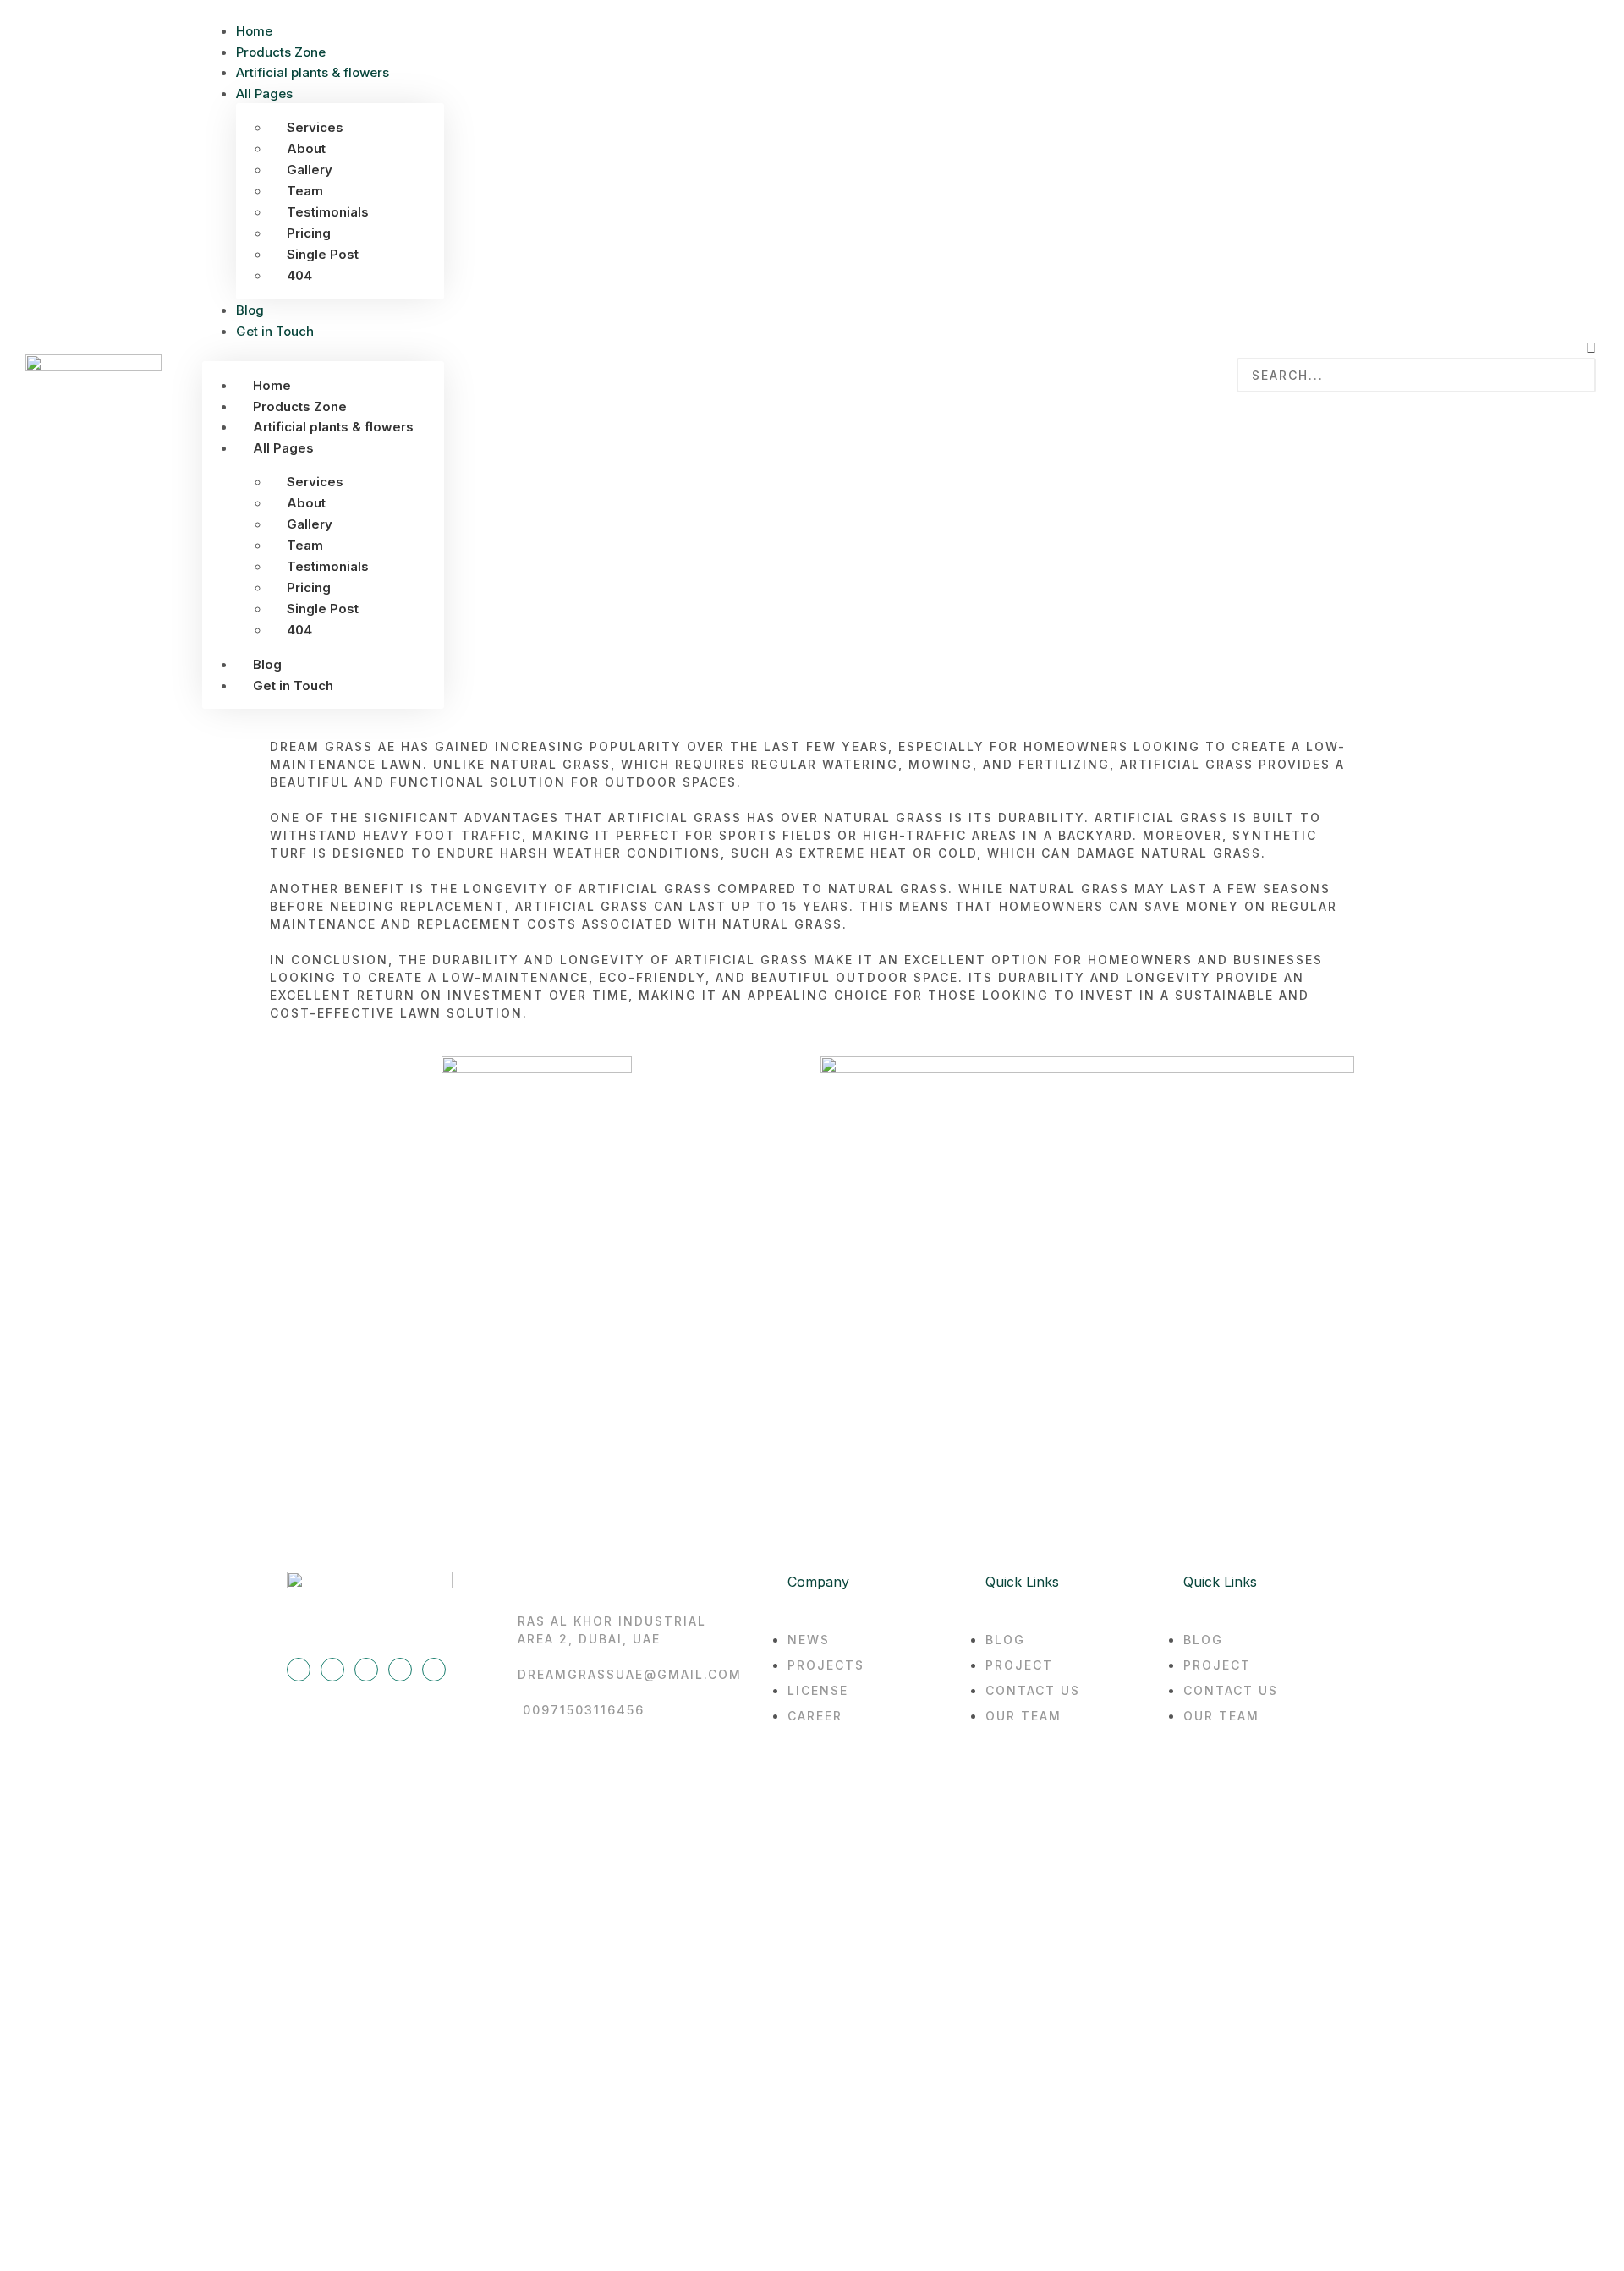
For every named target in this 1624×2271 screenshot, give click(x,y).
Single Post (323, 254)
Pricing (309, 233)
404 (299, 275)
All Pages (264, 93)
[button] (323, 351)
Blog (250, 310)
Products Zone (281, 52)
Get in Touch (275, 331)
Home (254, 31)
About (306, 148)
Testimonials (328, 212)
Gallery (310, 170)
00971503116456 (584, 1710)
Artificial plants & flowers (313, 72)
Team (305, 191)
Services (315, 127)
